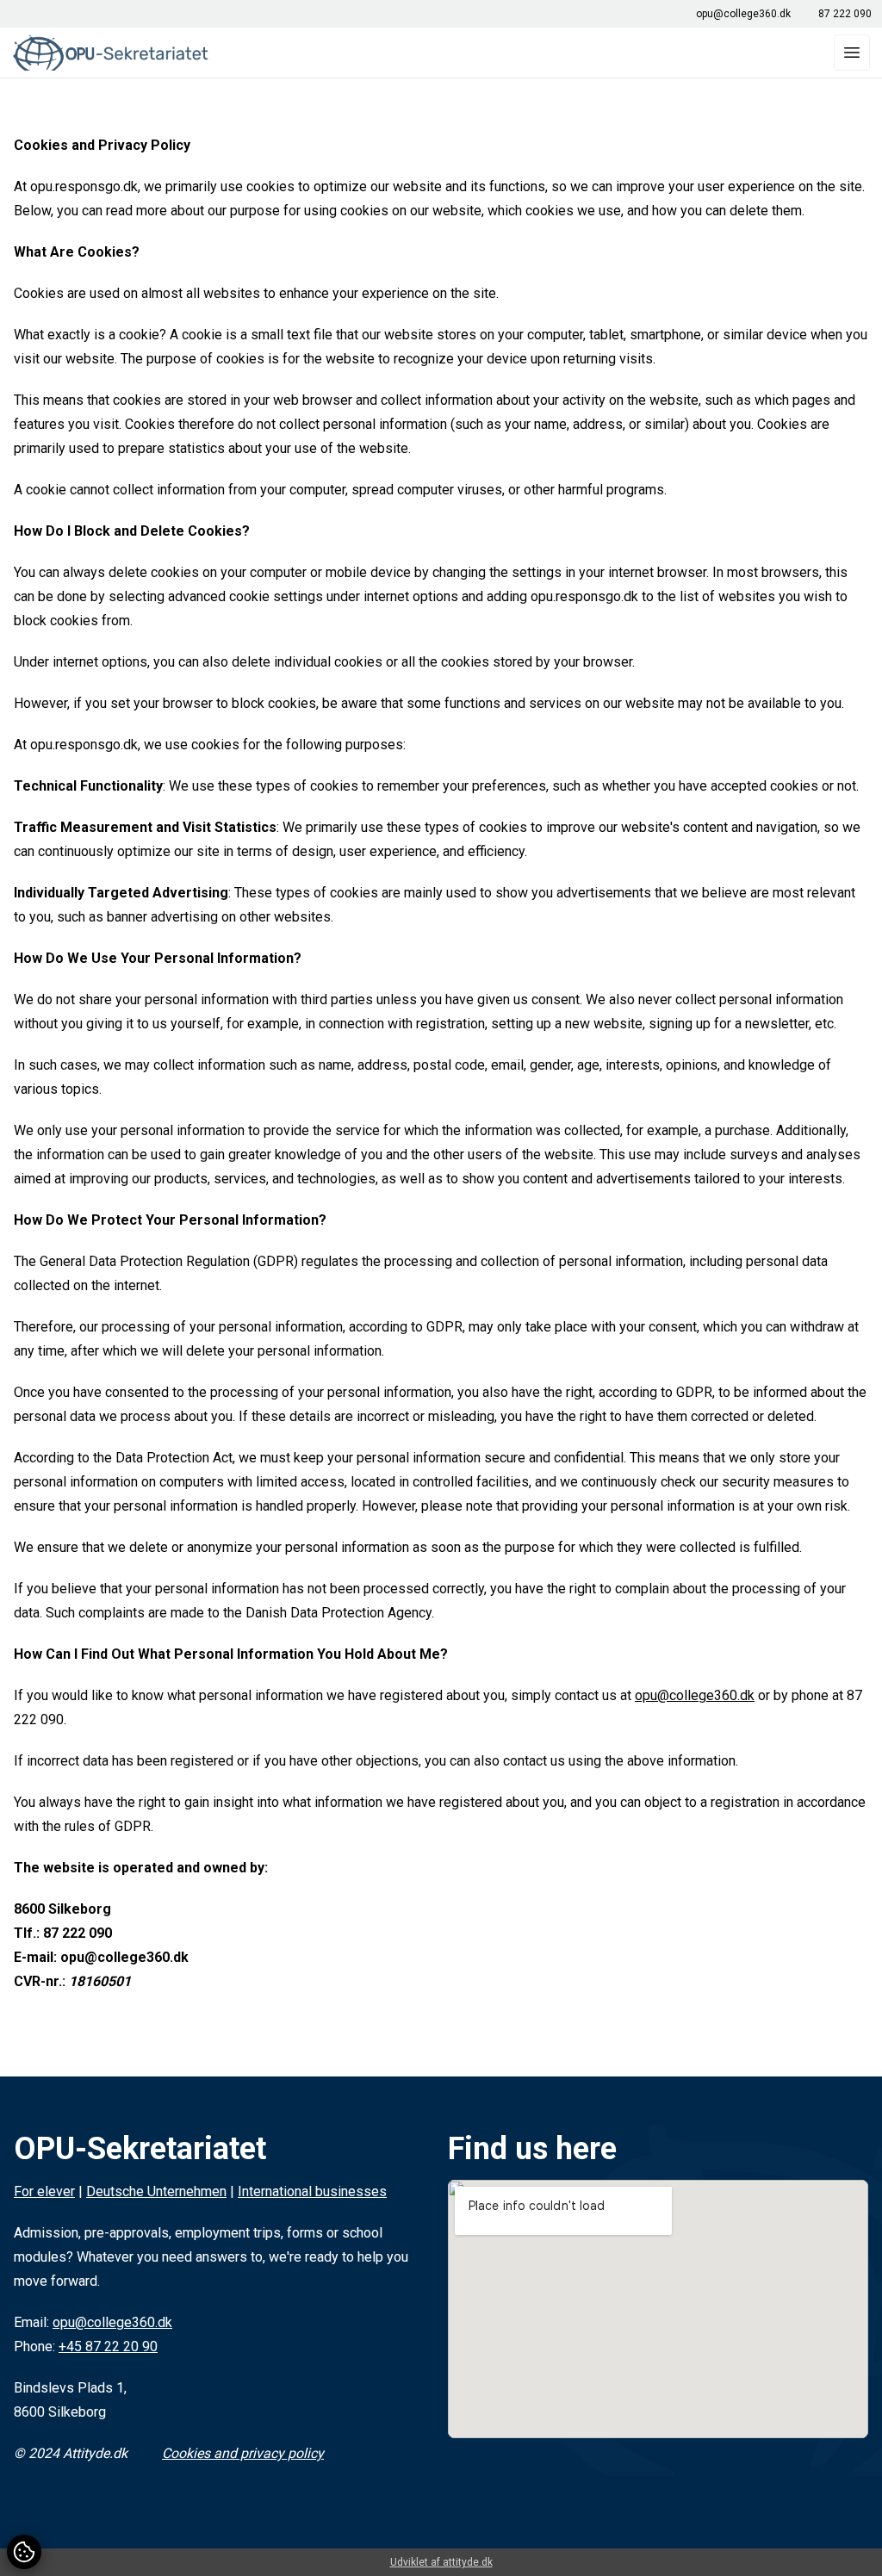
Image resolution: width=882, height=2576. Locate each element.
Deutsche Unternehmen (156, 2191)
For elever (44, 2191)
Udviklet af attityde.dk (441, 2562)
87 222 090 (845, 14)
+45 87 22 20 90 (108, 2346)
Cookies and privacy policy (243, 2453)
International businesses (312, 2191)
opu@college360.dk (743, 14)
